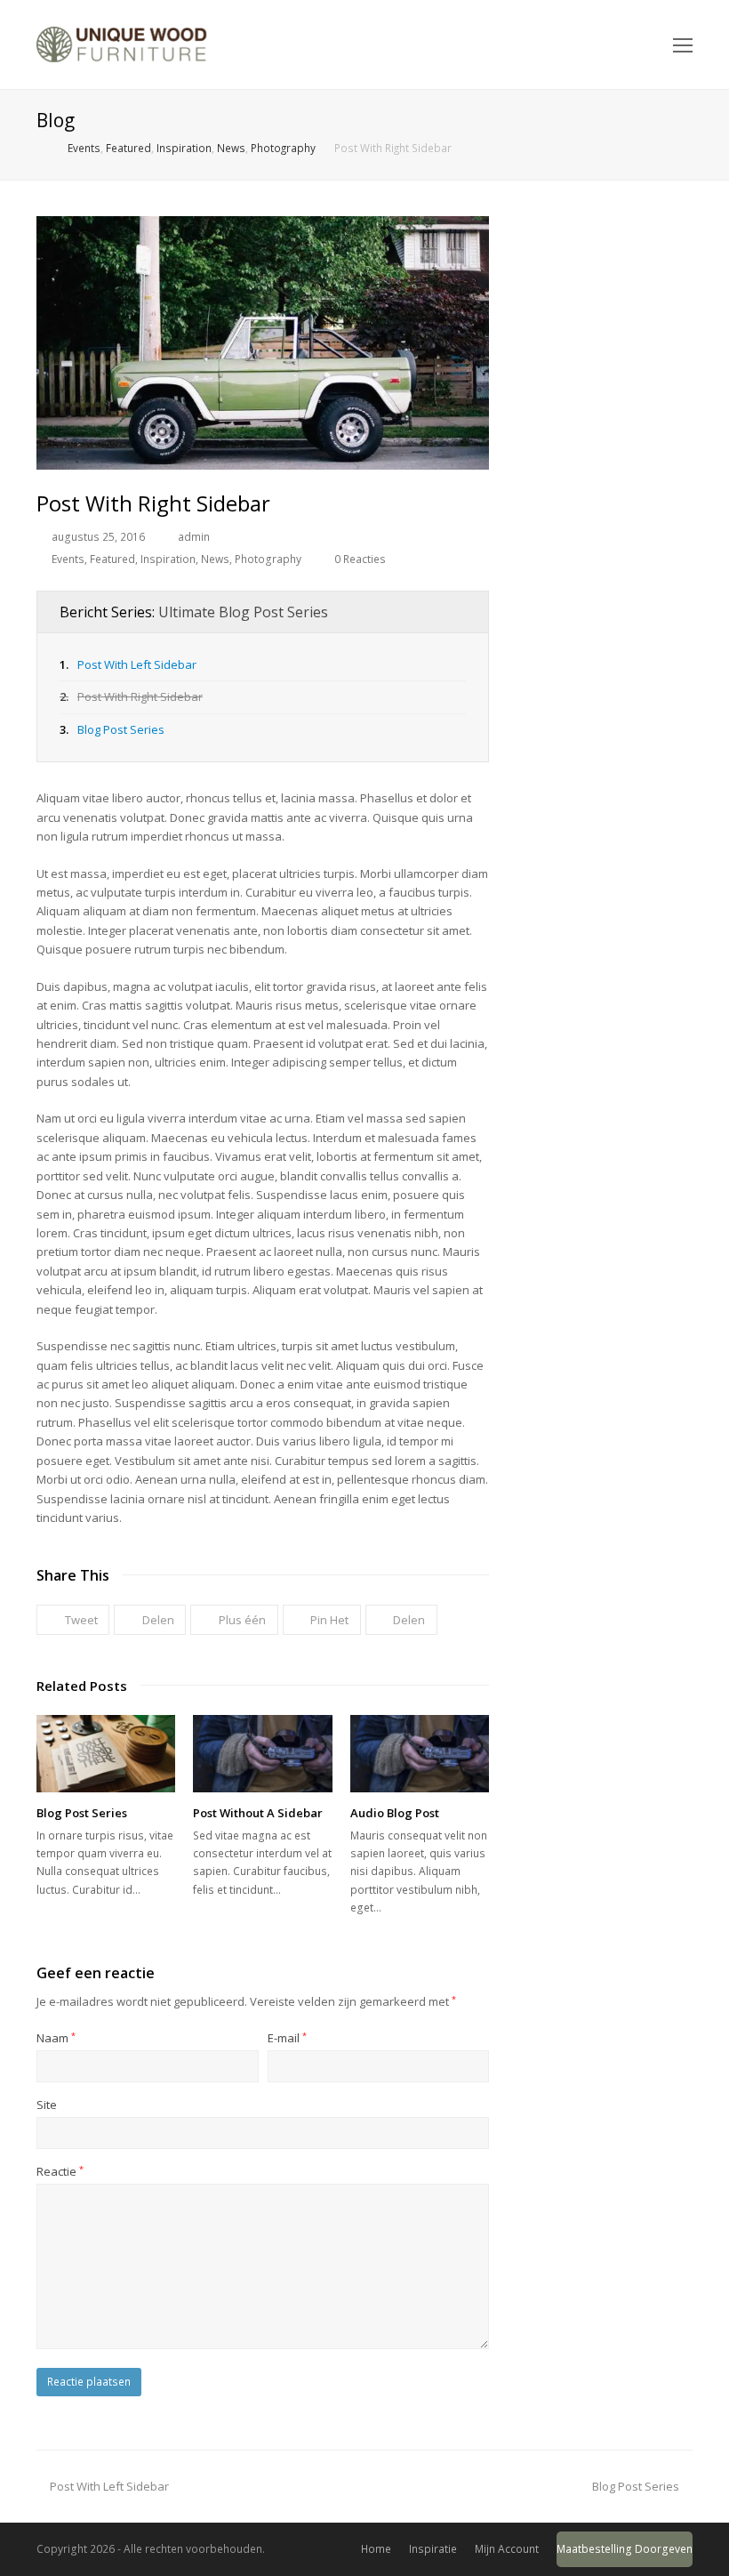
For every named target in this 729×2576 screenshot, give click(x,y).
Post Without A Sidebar (258, 1813)
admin (194, 537)
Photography (268, 559)
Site (47, 2105)
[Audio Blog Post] (420, 1754)
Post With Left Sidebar (137, 664)
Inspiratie (433, 2549)
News (215, 559)
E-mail (287, 2038)
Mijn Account (507, 2549)
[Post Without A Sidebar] (262, 1754)
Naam (56, 2038)
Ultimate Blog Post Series (243, 612)
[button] (73, 1620)
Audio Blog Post (395, 1813)
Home (376, 2549)
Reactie (60, 2171)
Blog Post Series (121, 729)
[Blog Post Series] (106, 1754)
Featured (112, 559)
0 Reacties (360, 559)
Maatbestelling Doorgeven (625, 2549)
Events (68, 559)
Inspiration (168, 559)
